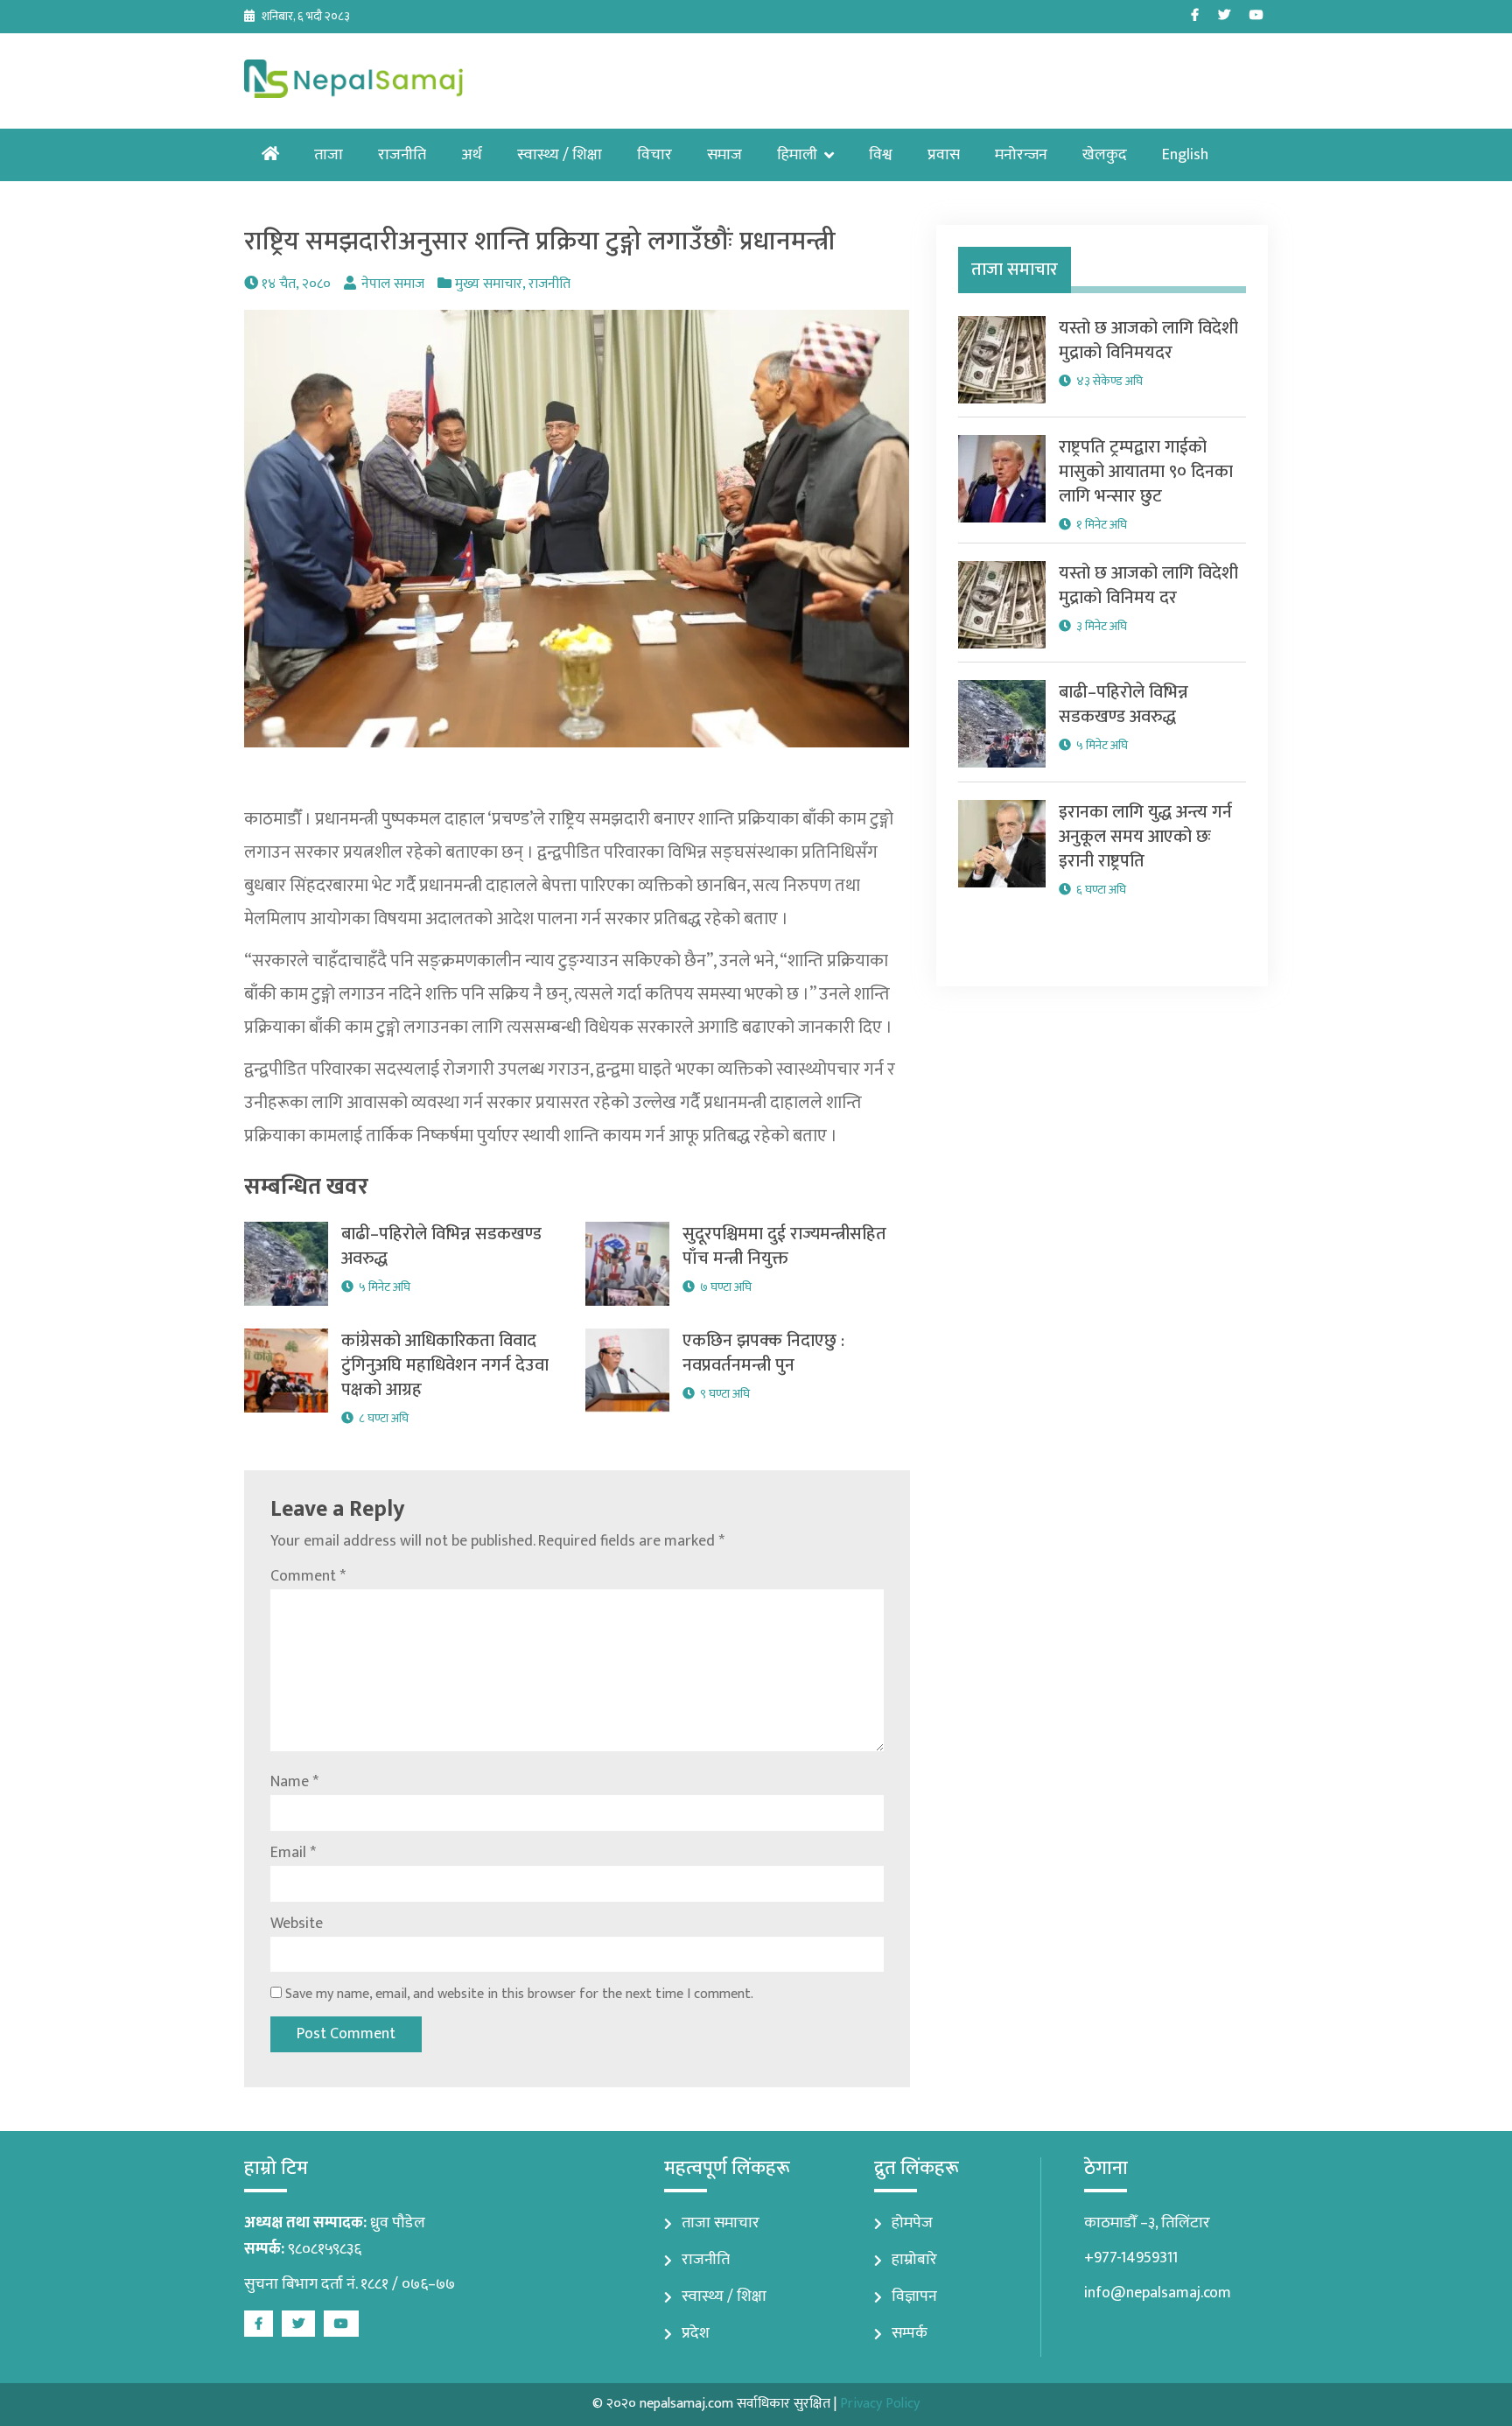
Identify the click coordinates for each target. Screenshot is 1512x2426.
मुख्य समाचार (489, 284)
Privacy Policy (880, 2404)
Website (297, 1924)
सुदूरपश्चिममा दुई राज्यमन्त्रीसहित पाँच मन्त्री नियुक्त (784, 1246)
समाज (724, 155)
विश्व (881, 155)
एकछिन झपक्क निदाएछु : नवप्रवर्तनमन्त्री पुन (763, 1353)
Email (293, 1853)
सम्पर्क (910, 2333)
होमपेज (912, 2223)
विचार (654, 155)
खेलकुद (1105, 155)
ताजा (329, 155)
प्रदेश (696, 2333)
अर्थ (472, 155)
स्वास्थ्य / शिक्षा (560, 155)
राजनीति (402, 155)
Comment (308, 1576)
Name (294, 1782)
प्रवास (944, 155)
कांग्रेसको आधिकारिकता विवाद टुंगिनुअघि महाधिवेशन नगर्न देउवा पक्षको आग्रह (445, 1365)
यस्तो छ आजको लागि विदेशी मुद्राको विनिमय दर (1148, 585)
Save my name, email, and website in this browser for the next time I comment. (519, 1994)
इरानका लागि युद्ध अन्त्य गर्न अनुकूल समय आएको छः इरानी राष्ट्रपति (1145, 837)
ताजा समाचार (721, 2223)
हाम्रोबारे (914, 2260)
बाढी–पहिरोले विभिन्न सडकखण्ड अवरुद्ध (441, 1246)
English (1185, 155)
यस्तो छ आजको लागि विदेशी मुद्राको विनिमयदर (1148, 340)
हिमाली (797, 155)
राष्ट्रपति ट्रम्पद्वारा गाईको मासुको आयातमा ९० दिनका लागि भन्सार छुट (1146, 472)
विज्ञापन (914, 2296)
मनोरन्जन (1021, 155)
